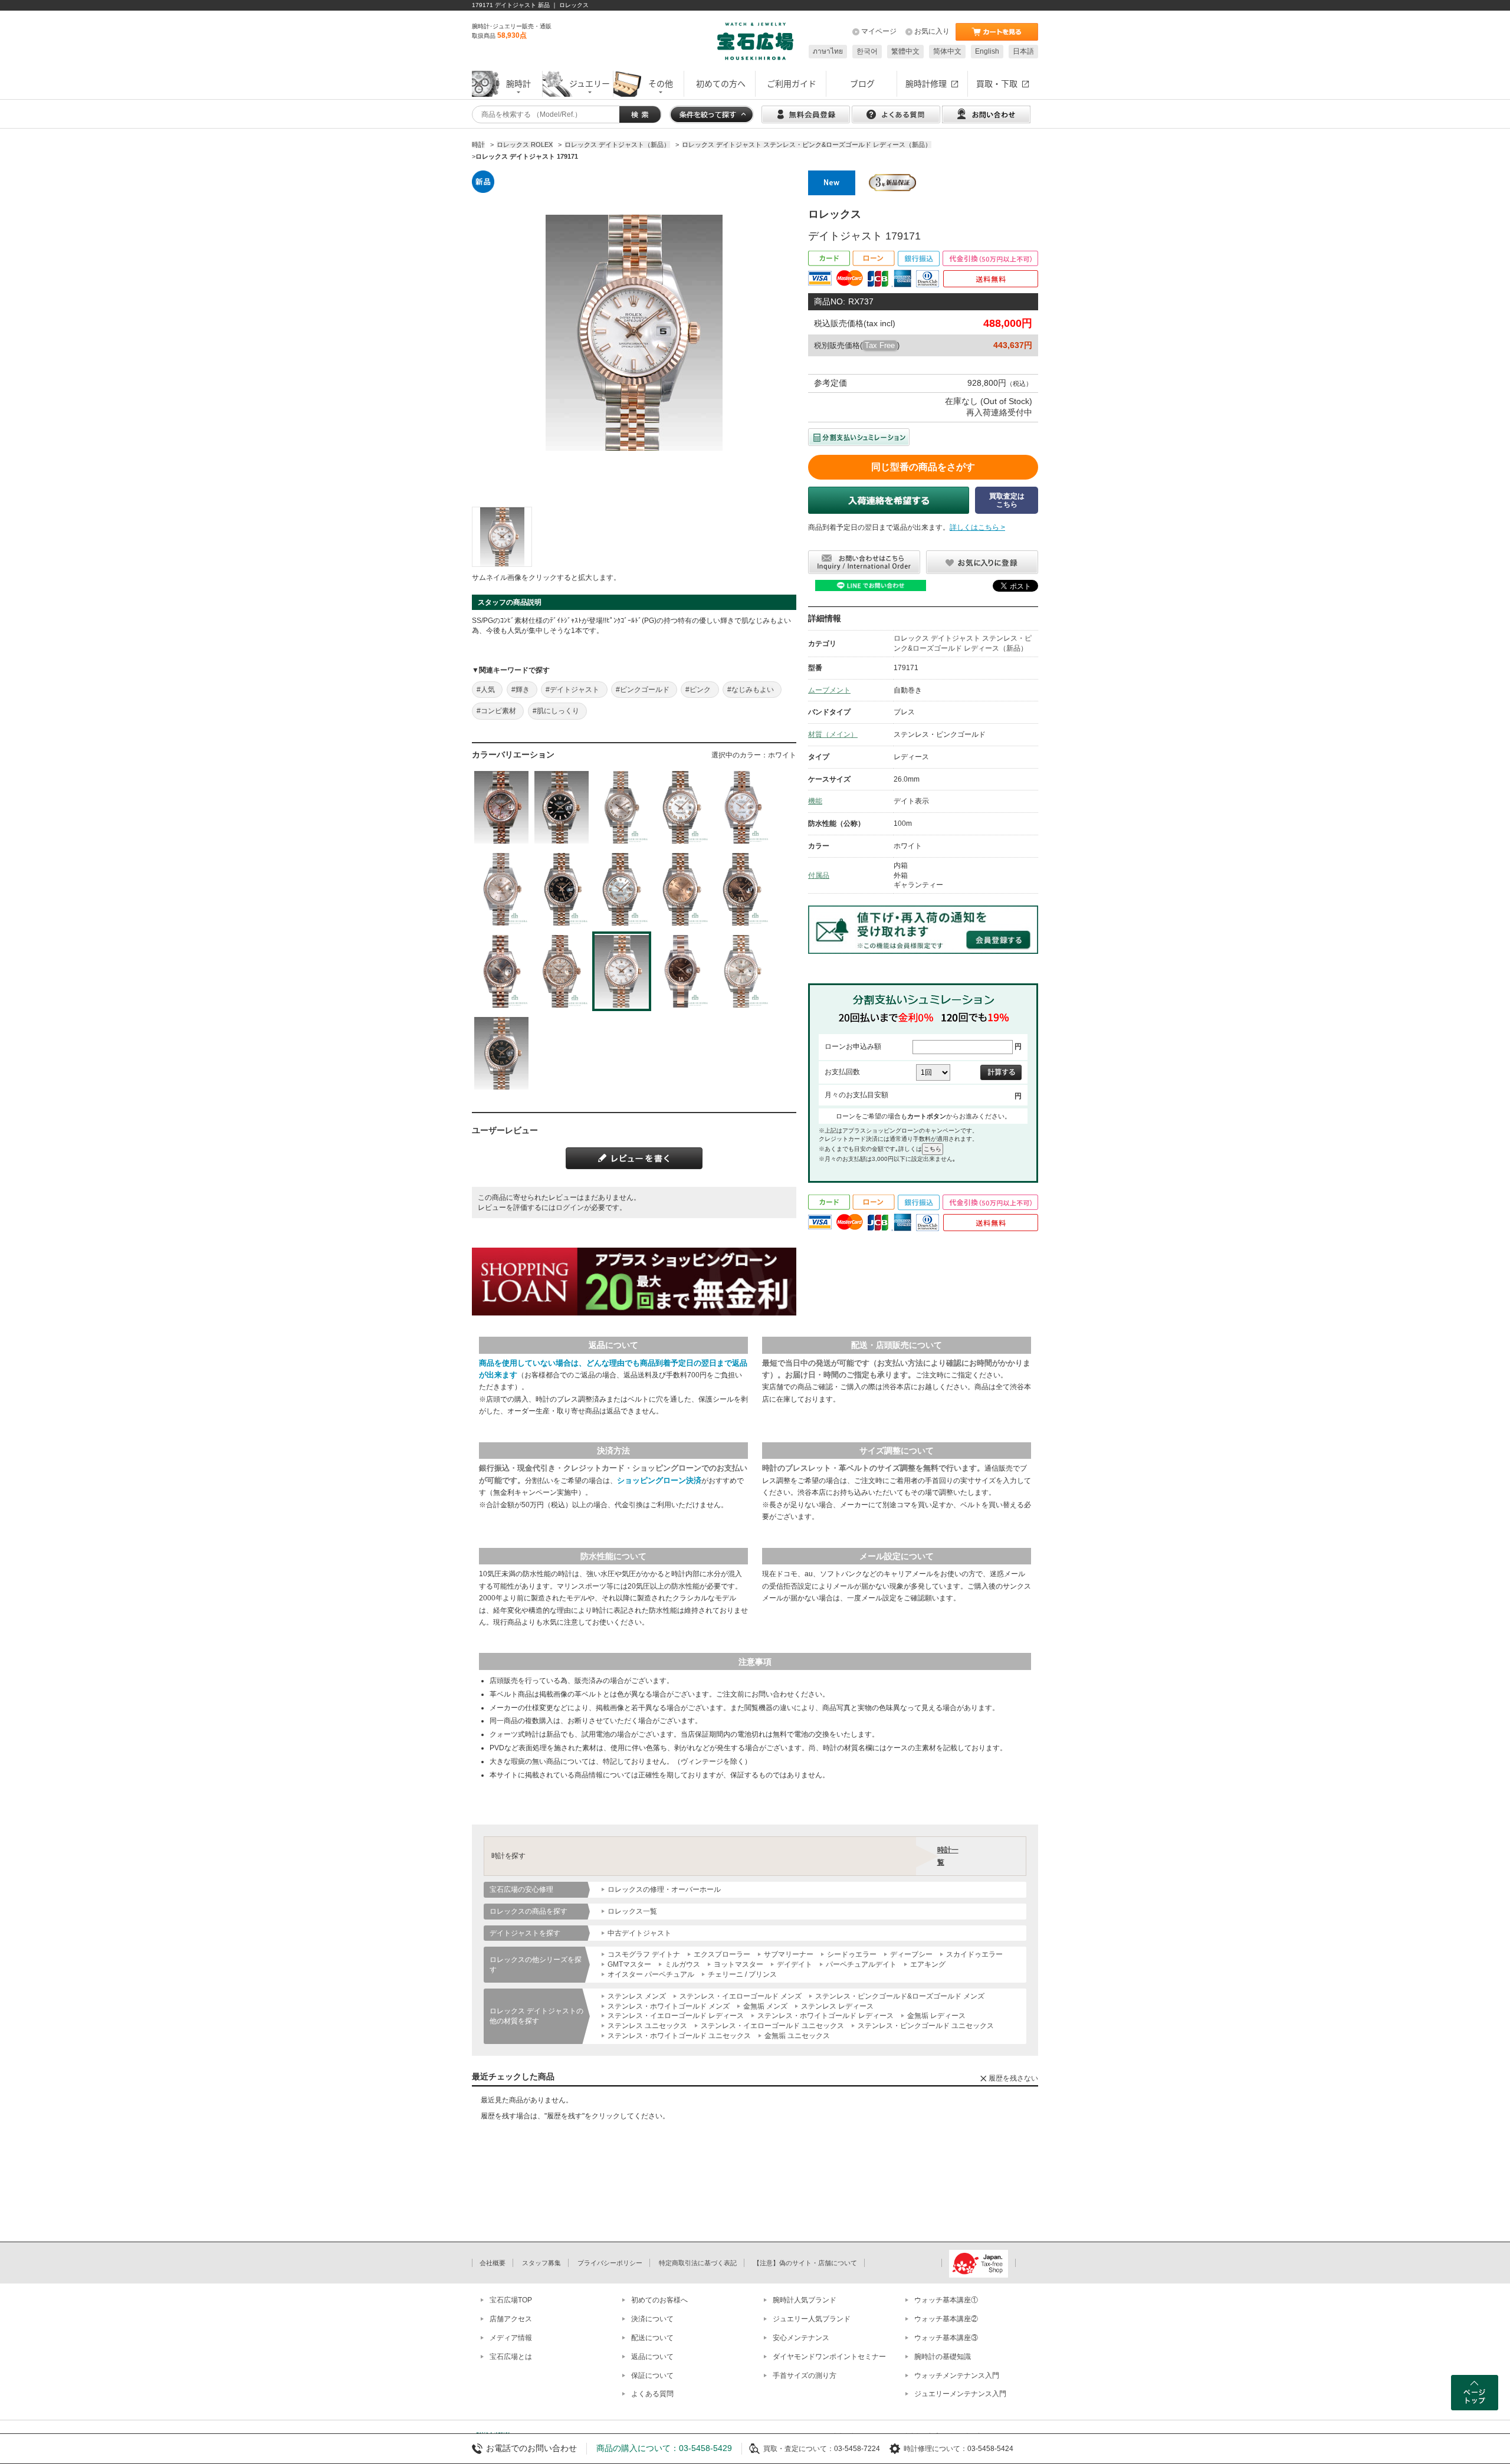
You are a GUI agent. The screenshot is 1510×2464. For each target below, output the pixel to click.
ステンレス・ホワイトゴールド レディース (825, 2016)
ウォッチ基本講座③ (946, 2338)
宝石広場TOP (511, 2300)
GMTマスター (629, 1964)
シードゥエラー (852, 1954)
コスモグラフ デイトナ (644, 1954)
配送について (652, 2338)
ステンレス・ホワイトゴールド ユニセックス (679, 2036)
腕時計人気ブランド (805, 2300)
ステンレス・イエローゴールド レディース (676, 2016)
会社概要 (493, 2263)
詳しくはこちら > (977, 527)
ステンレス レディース (837, 2006)
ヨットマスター (738, 1964)
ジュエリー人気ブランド (812, 2319)
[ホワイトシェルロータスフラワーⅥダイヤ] (562, 971)
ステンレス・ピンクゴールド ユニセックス (926, 2026)
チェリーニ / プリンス (742, 1974)
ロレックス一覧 (632, 1911)
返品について (652, 2357)
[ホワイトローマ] (682, 807)
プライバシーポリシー (610, 2263)
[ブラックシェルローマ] (501, 807)
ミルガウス (682, 1964)
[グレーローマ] (501, 971)
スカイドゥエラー (974, 1954)
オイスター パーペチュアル (651, 1974)
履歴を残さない (1013, 2078)
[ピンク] (501, 889)
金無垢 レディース (936, 2016)
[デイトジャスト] (502, 537)
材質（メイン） (833, 734)
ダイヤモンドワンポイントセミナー (829, 2357)
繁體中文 (905, 51)
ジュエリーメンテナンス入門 (960, 2394)
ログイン (570, 1208)
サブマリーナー (789, 1954)
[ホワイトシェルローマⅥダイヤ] (622, 889)
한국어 (867, 51)
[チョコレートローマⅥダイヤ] (742, 889)
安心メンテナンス (801, 2338)
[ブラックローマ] (562, 889)
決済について (652, 2319)
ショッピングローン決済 (659, 1480)
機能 (815, 801)
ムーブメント (829, 690)
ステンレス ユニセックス (647, 2026)
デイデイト (795, 1964)
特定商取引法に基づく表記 (698, 2263)
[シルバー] (742, 971)
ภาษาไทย (828, 51)
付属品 (819, 875)
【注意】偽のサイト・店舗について (805, 2263)
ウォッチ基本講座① (946, 2300)
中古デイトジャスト (639, 1933)
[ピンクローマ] (622, 807)
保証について (652, 2376)
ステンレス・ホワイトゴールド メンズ (669, 2006)
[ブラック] (562, 807)
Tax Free (880, 345)
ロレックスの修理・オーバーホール (664, 1889)
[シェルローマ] (742, 807)
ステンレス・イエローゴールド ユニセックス (772, 2026)
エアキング (928, 1964)
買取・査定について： (799, 2449)
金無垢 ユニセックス (797, 2036)
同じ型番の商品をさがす (923, 467)
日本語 (1023, 51)
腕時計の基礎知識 (943, 2357)
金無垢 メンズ (765, 2006)
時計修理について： (935, 2449)
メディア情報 (511, 2338)
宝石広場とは (511, 2357)
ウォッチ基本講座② (946, 2319)
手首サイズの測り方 (805, 2376)
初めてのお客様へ (659, 2300)
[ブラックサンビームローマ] (501, 1053)
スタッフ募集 (541, 2263)
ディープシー (911, 1954)
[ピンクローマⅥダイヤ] (682, 889)
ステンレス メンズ (637, 1996)
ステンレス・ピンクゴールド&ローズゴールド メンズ (900, 1996)
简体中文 (947, 51)
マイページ (879, 31)
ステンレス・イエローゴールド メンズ (741, 1996)
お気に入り (932, 31)
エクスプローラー (722, 1954)
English (987, 51)
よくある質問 (652, 2394)
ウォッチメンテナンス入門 (957, 2376)
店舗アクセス (511, 2319)
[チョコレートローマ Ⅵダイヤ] (682, 971)
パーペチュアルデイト (861, 1964)
